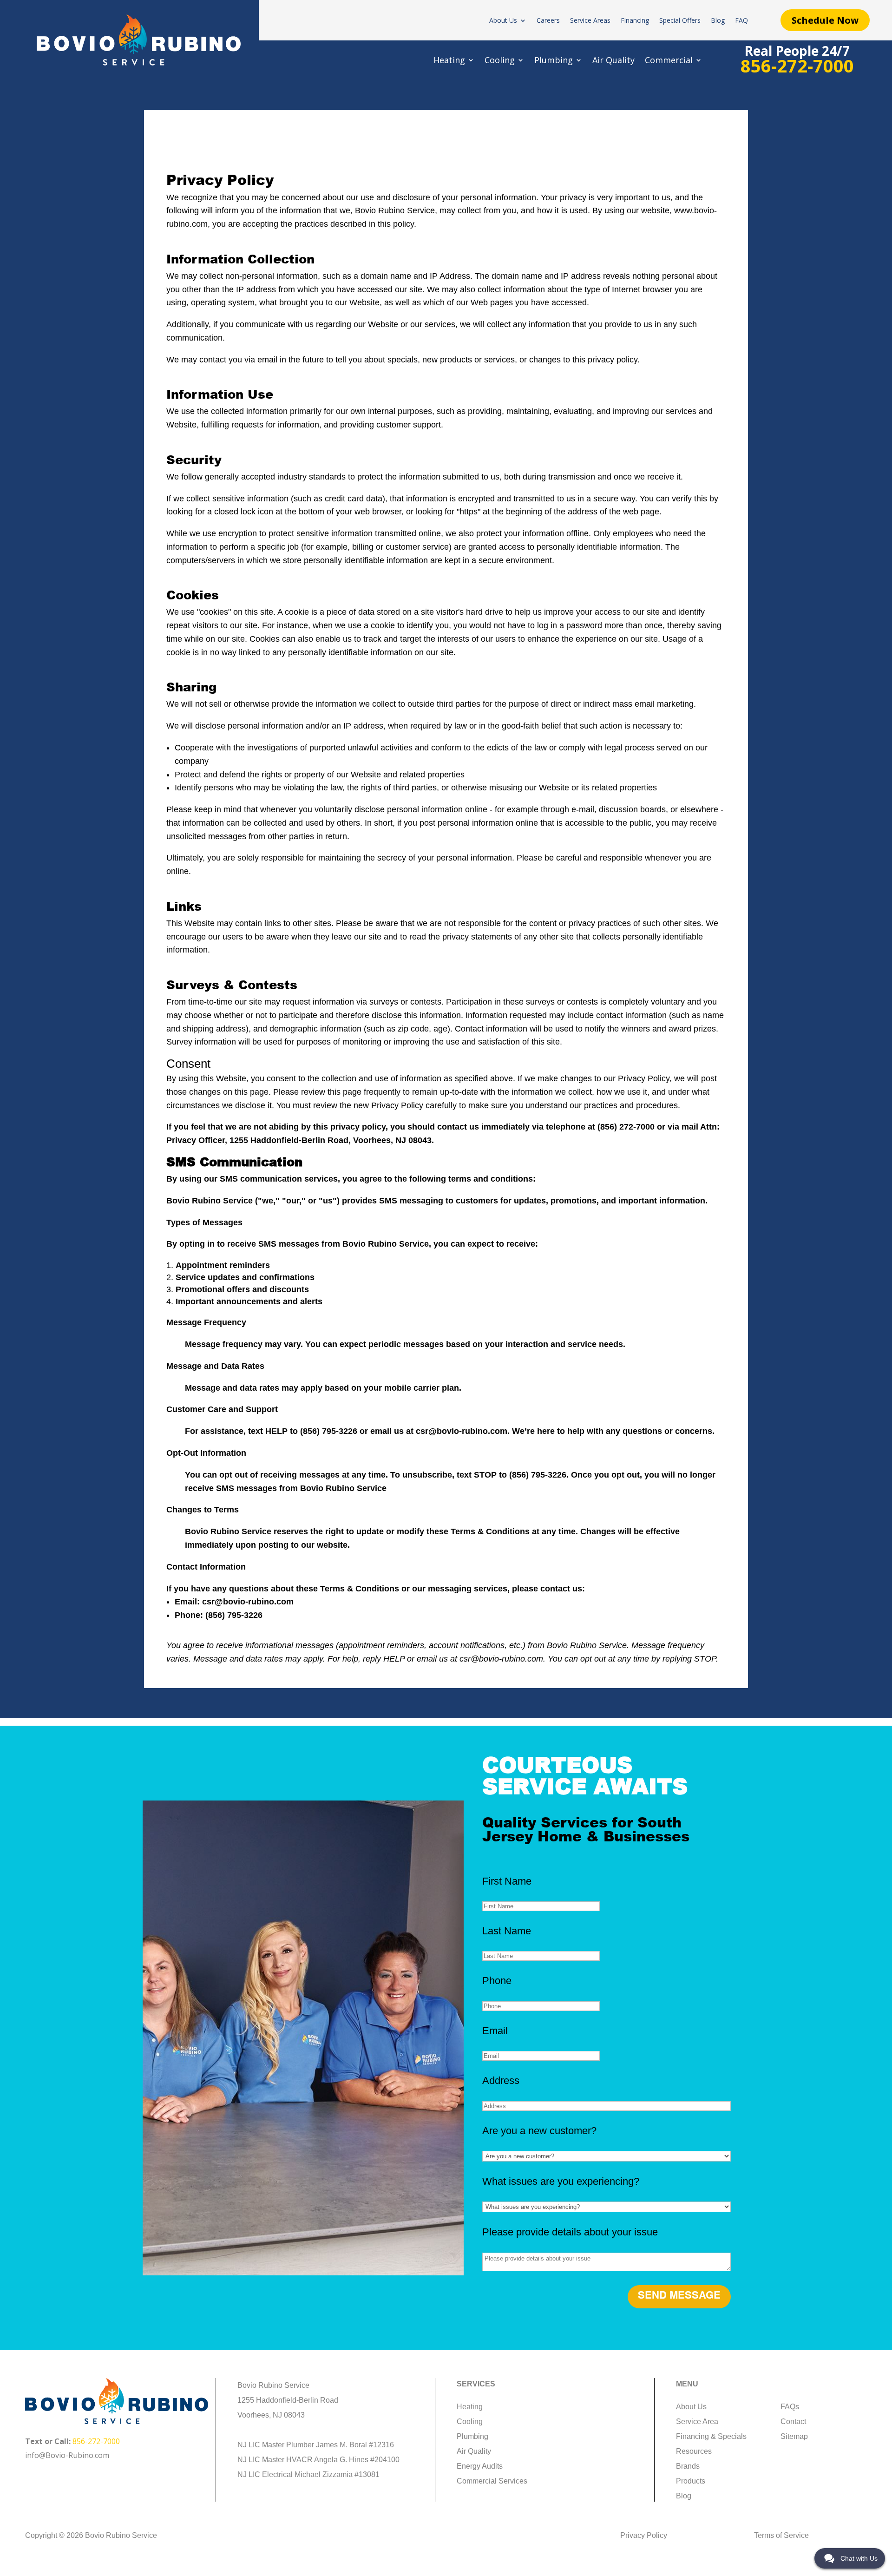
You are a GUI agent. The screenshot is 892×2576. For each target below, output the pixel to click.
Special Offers (680, 21)
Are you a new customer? (539, 2131)
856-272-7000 (96, 2441)
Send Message (679, 2296)
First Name (507, 1881)
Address (501, 2080)
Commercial (669, 61)
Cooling (500, 61)
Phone (497, 1981)
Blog (718, 21)
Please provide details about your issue (570, 2232)
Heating (449, 61)
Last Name (507, 1931)
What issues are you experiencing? (561, 2181)
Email (495, 2031)
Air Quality (613, 61)
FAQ (741, 21)
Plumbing (554, 61)
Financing (635, 21)
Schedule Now (825, 20)
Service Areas (590, 21)
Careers (548, 21)
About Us (503, 21)
